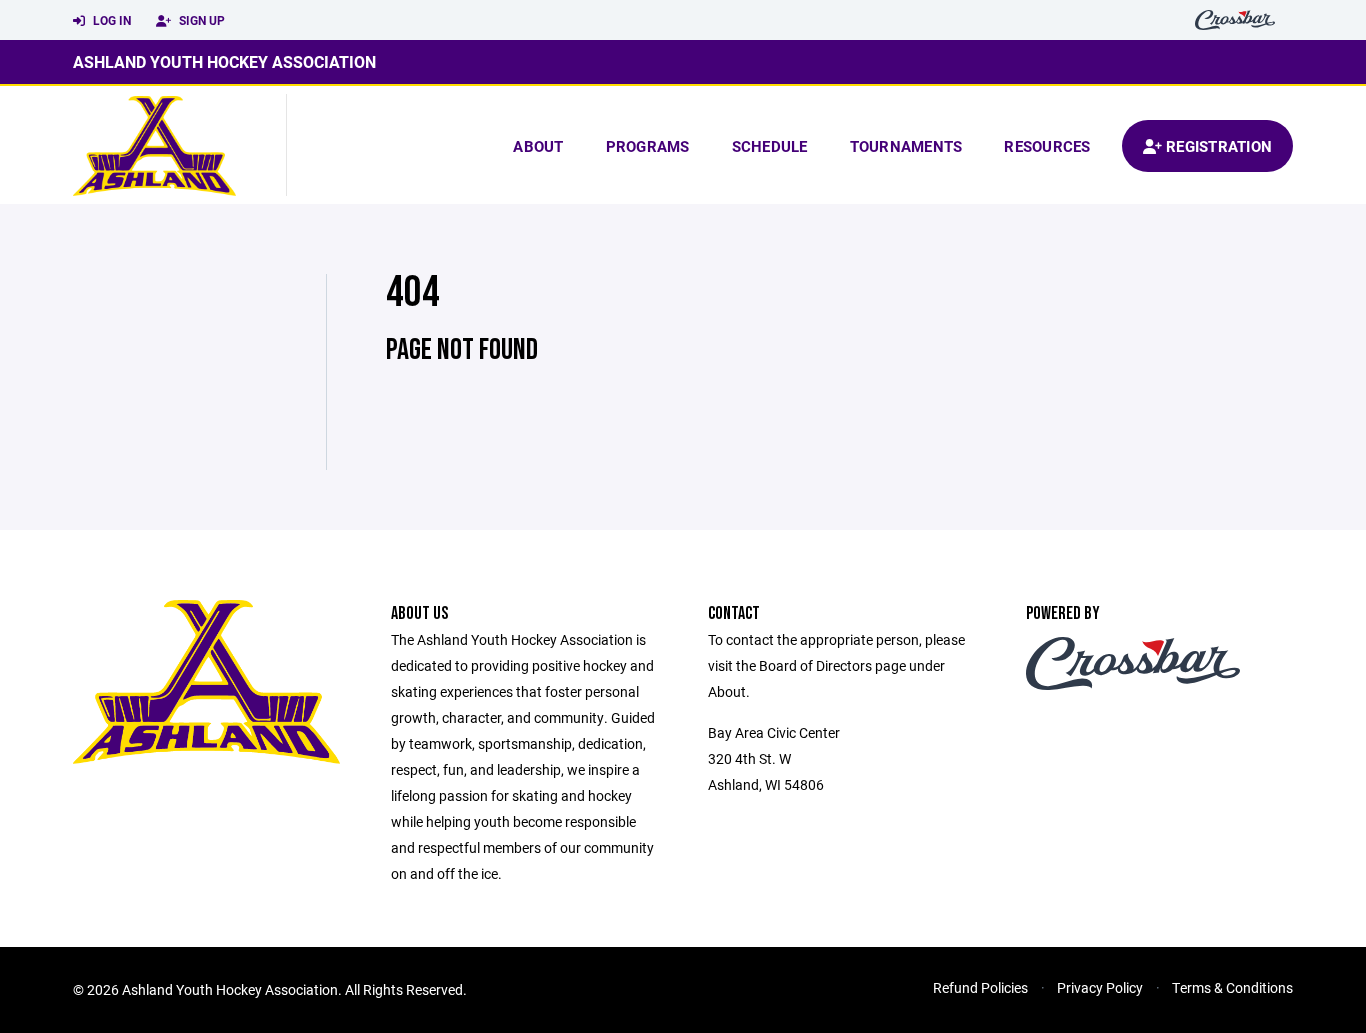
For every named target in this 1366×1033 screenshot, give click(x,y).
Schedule (770, 146)
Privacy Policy (1100, 987)
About (538, 146)
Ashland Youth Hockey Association (224, 61)
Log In (110, 20)
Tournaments (906, 146)
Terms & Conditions (1232, 987)
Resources (1047, 146)
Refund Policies (980, 987)
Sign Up (200, 20)
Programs (648, 146)
